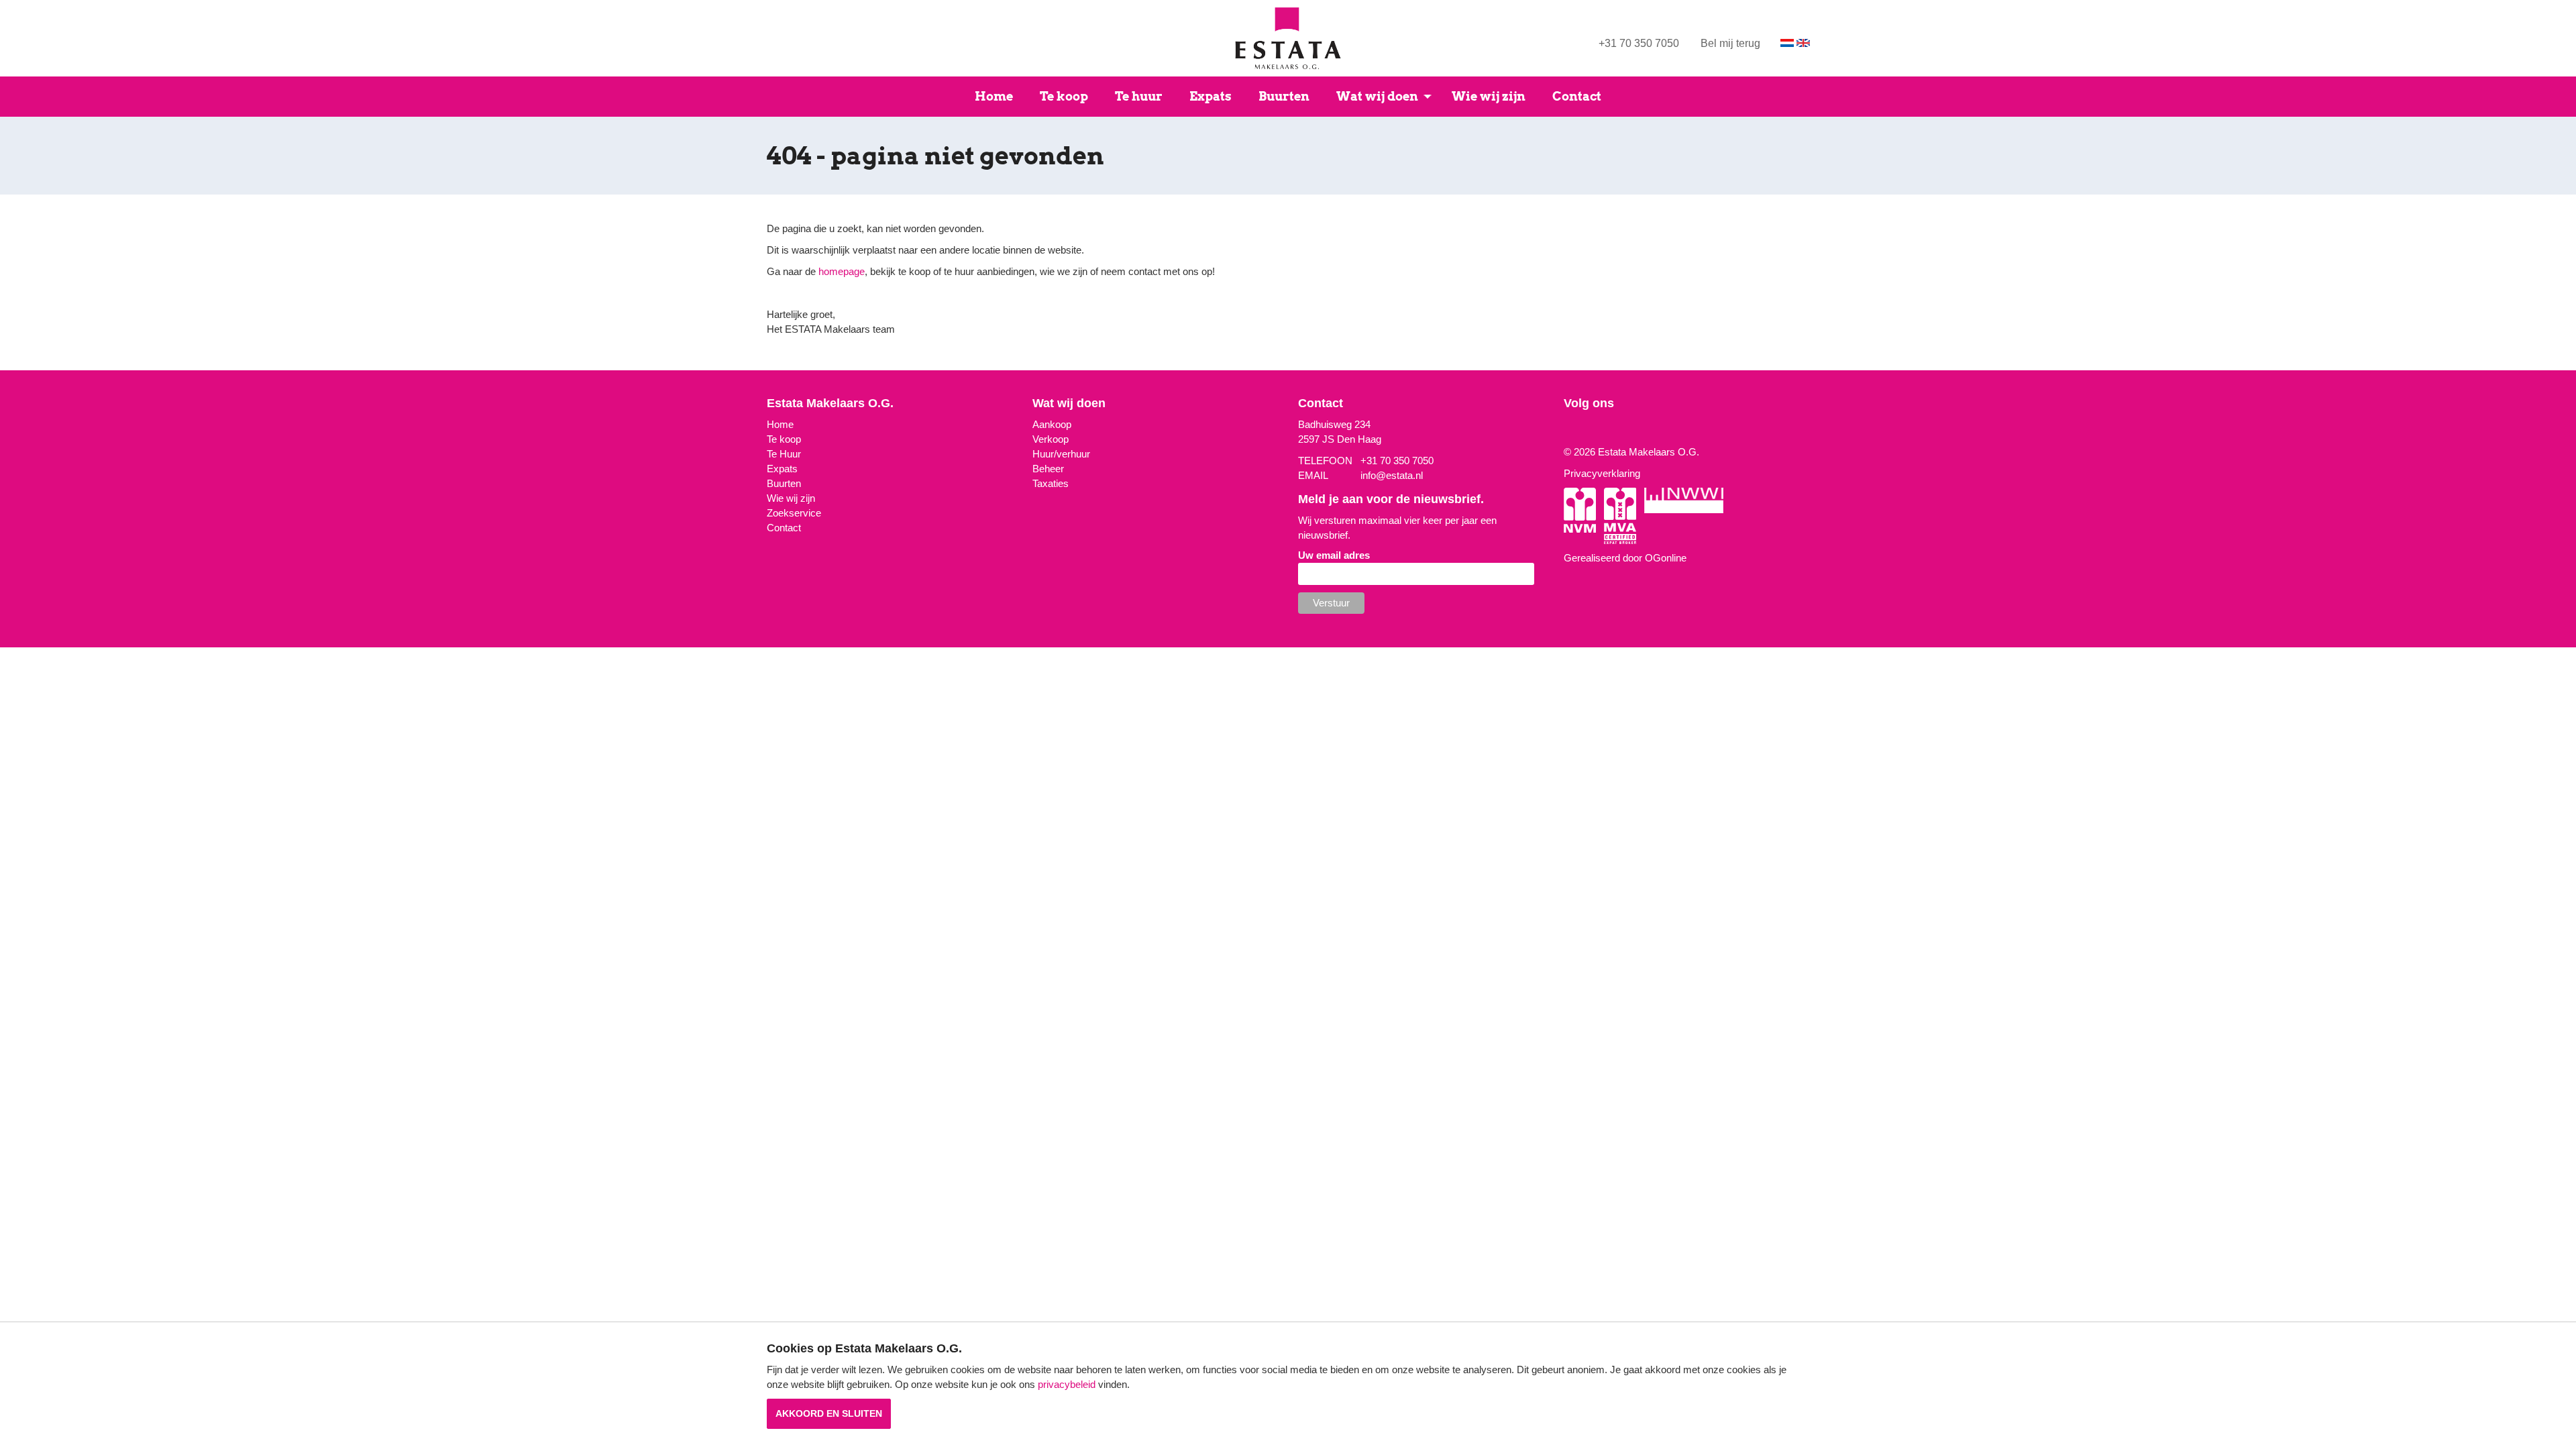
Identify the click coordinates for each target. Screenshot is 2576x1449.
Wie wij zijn (1489, 96)
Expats (1211, 96)
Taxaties (1051, 483)
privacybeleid (1067, 1384)
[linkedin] (1586, 430)
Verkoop (1051, 439)
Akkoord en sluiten (829, 1413)
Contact (1577, 96)
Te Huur (784, 454)
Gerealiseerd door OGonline (1625, 558)
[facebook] (1576, 430)
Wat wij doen (1377, 96)
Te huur (1139, 96)
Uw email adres (1334, 555)
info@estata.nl (1392, 475)
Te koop (1064, 96)
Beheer (1048, 469)
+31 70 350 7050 (1639, 43)
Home (994, 96)
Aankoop (1052, 424)
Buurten (1284, 96)
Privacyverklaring (1602, 473)
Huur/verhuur (1061, 454)
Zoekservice (794, 513)
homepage (842, 271)
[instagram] (1567, 430)
